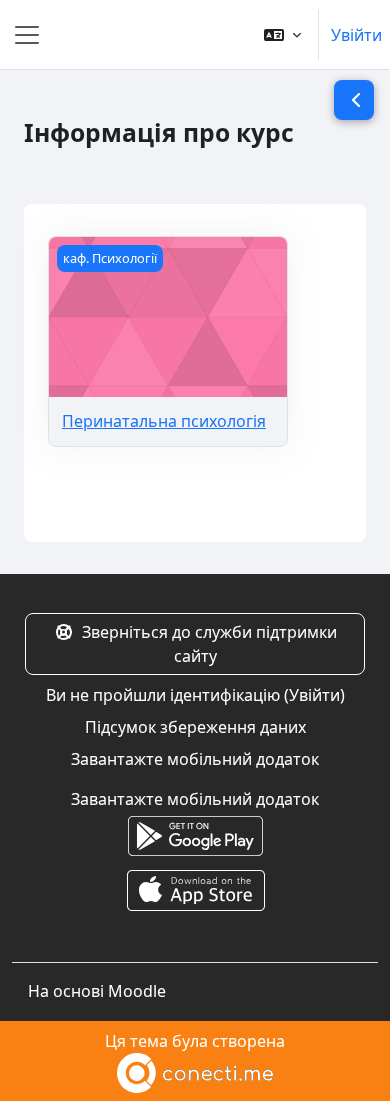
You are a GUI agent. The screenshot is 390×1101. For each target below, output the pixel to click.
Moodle (137, 991)
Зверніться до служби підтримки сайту (209, 644)
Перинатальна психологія (164, 421)
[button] (282, 34)
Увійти (356, 35)
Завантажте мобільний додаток (195, 759)
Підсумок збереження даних (195, 727)
